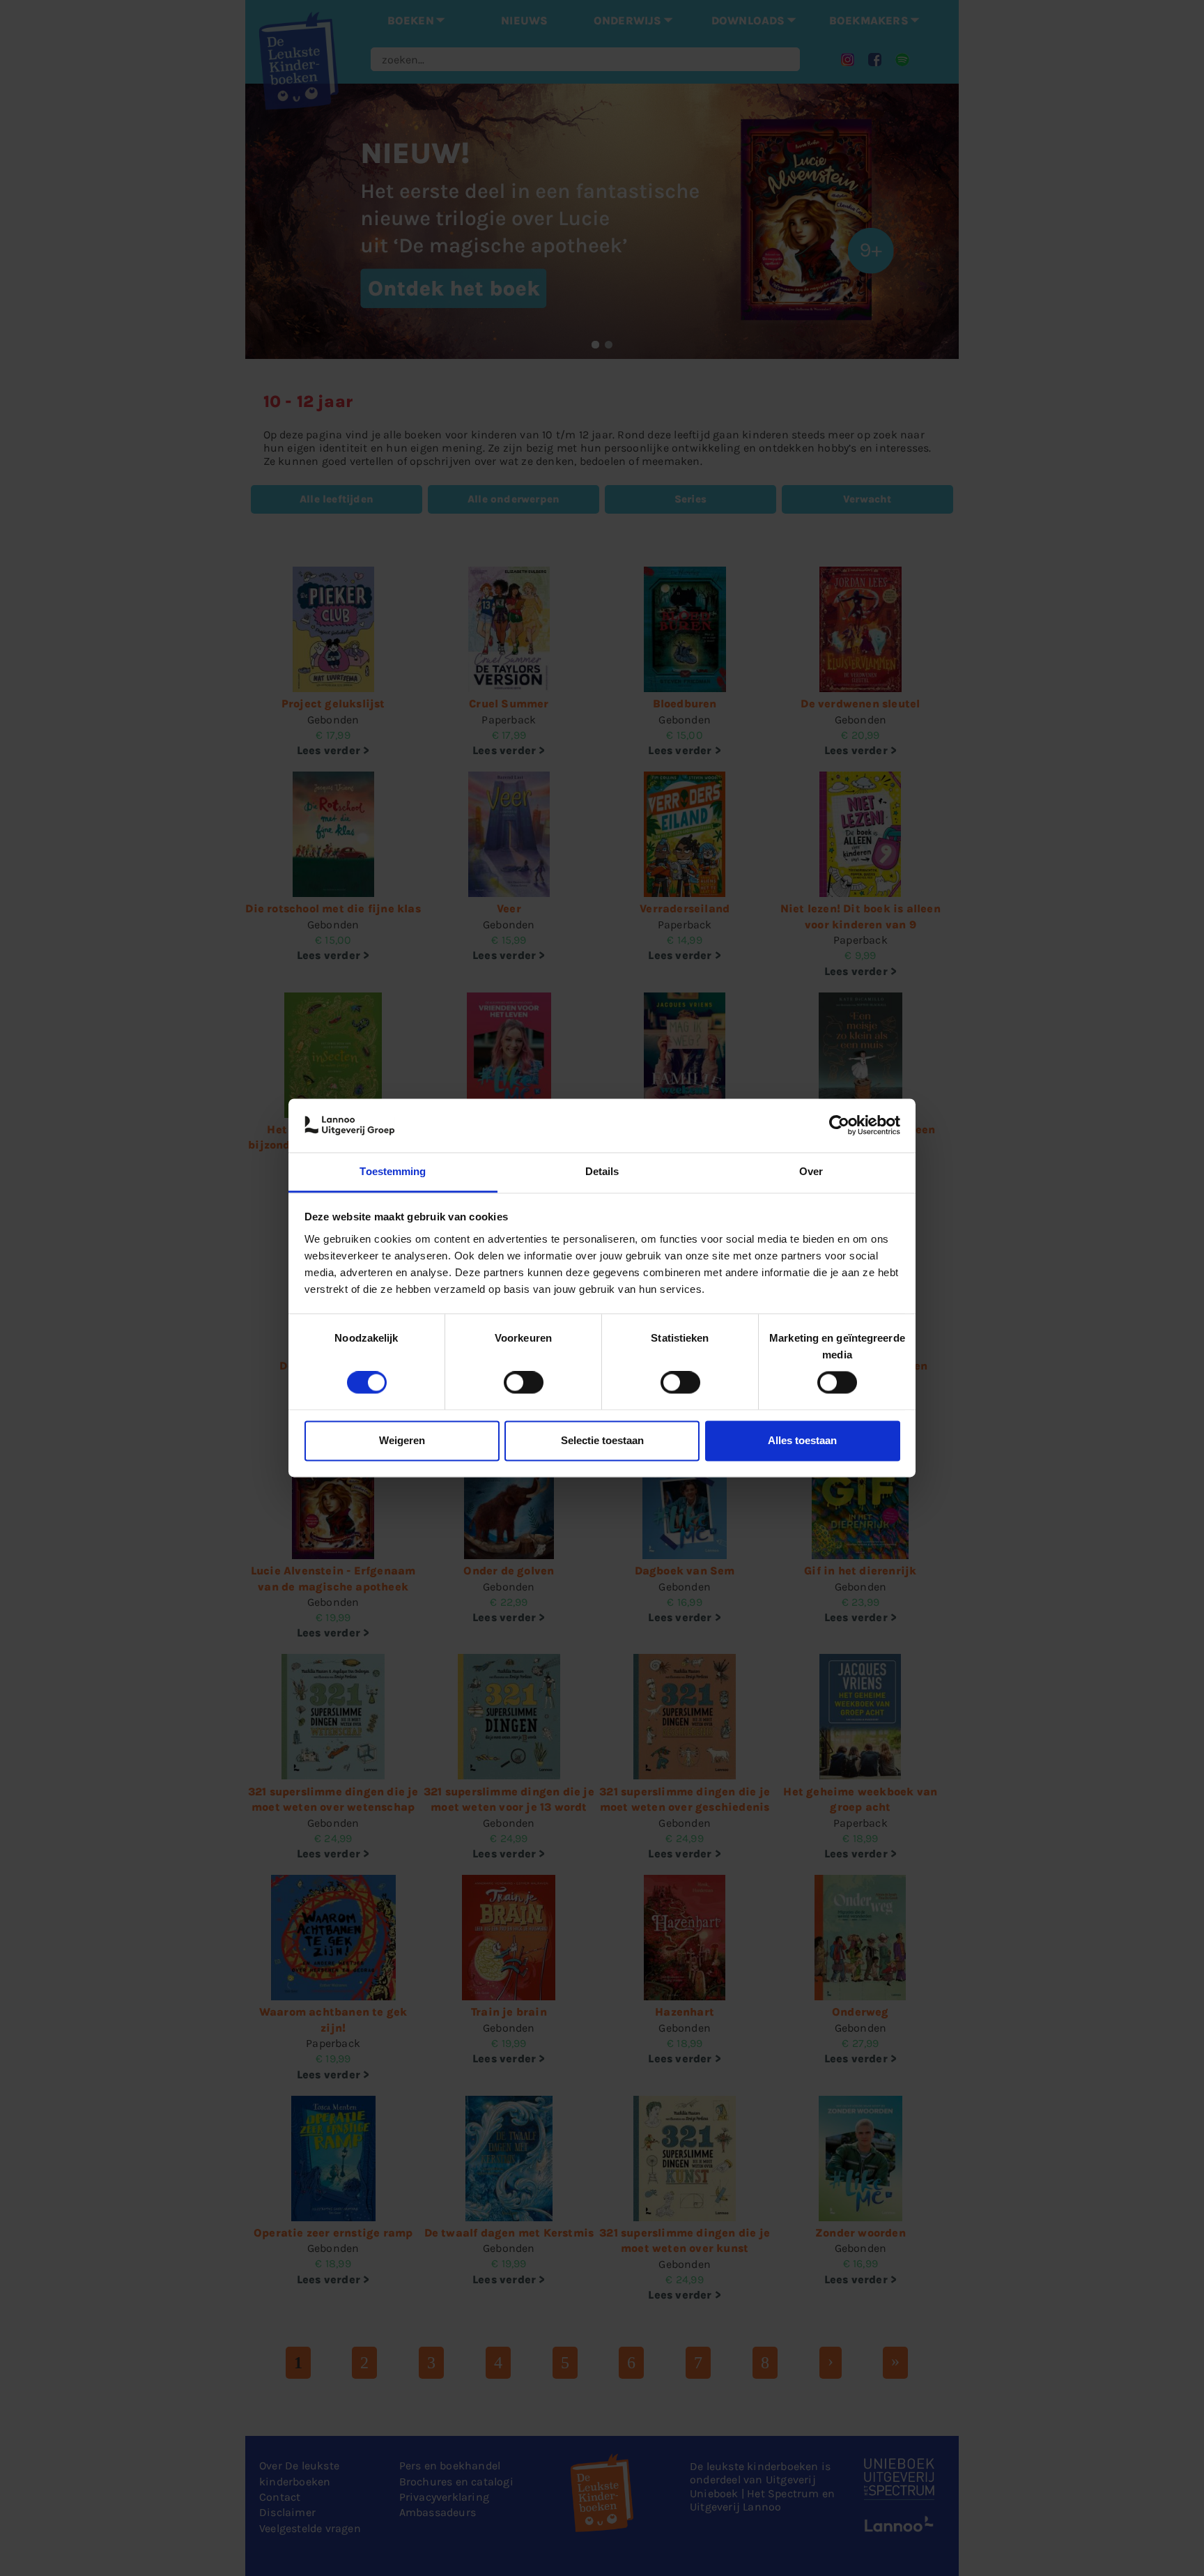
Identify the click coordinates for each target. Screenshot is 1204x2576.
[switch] (524, 1383)
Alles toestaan (802, 1440)
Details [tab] (602, 1171)
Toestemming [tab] (393, 1171)
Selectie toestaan (602, 1440)
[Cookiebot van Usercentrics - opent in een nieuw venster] (839, 1126)
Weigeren (402, 1440)
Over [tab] (811, 1171)
